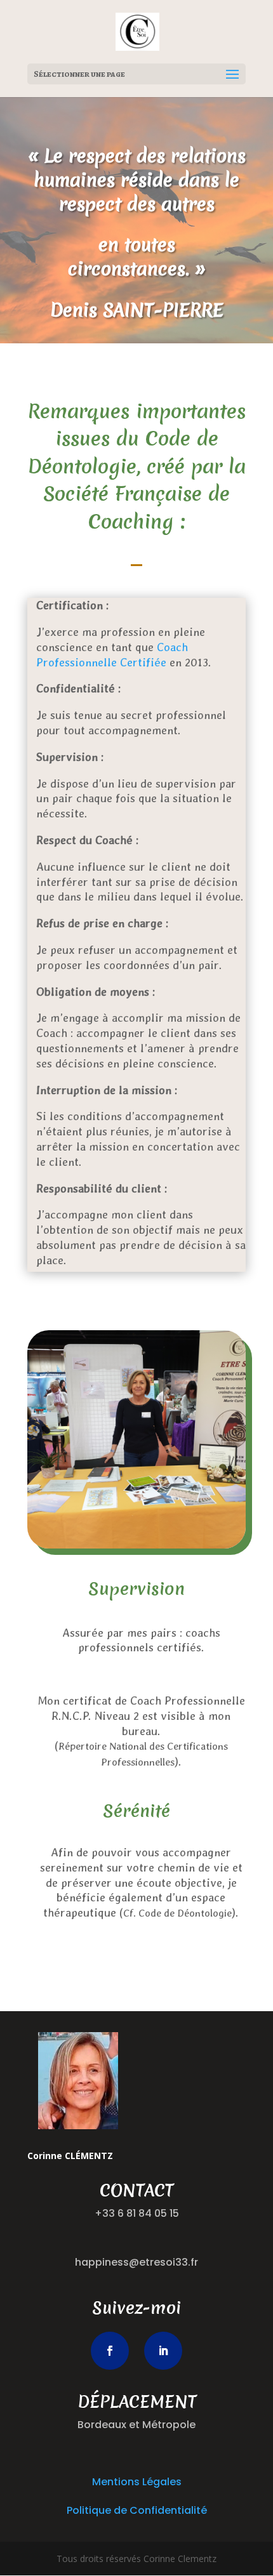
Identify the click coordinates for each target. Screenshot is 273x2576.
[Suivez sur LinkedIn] (163, 2351)
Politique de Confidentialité (137, 2510)
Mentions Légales (137, 2482)
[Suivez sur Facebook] (110, 2351)
